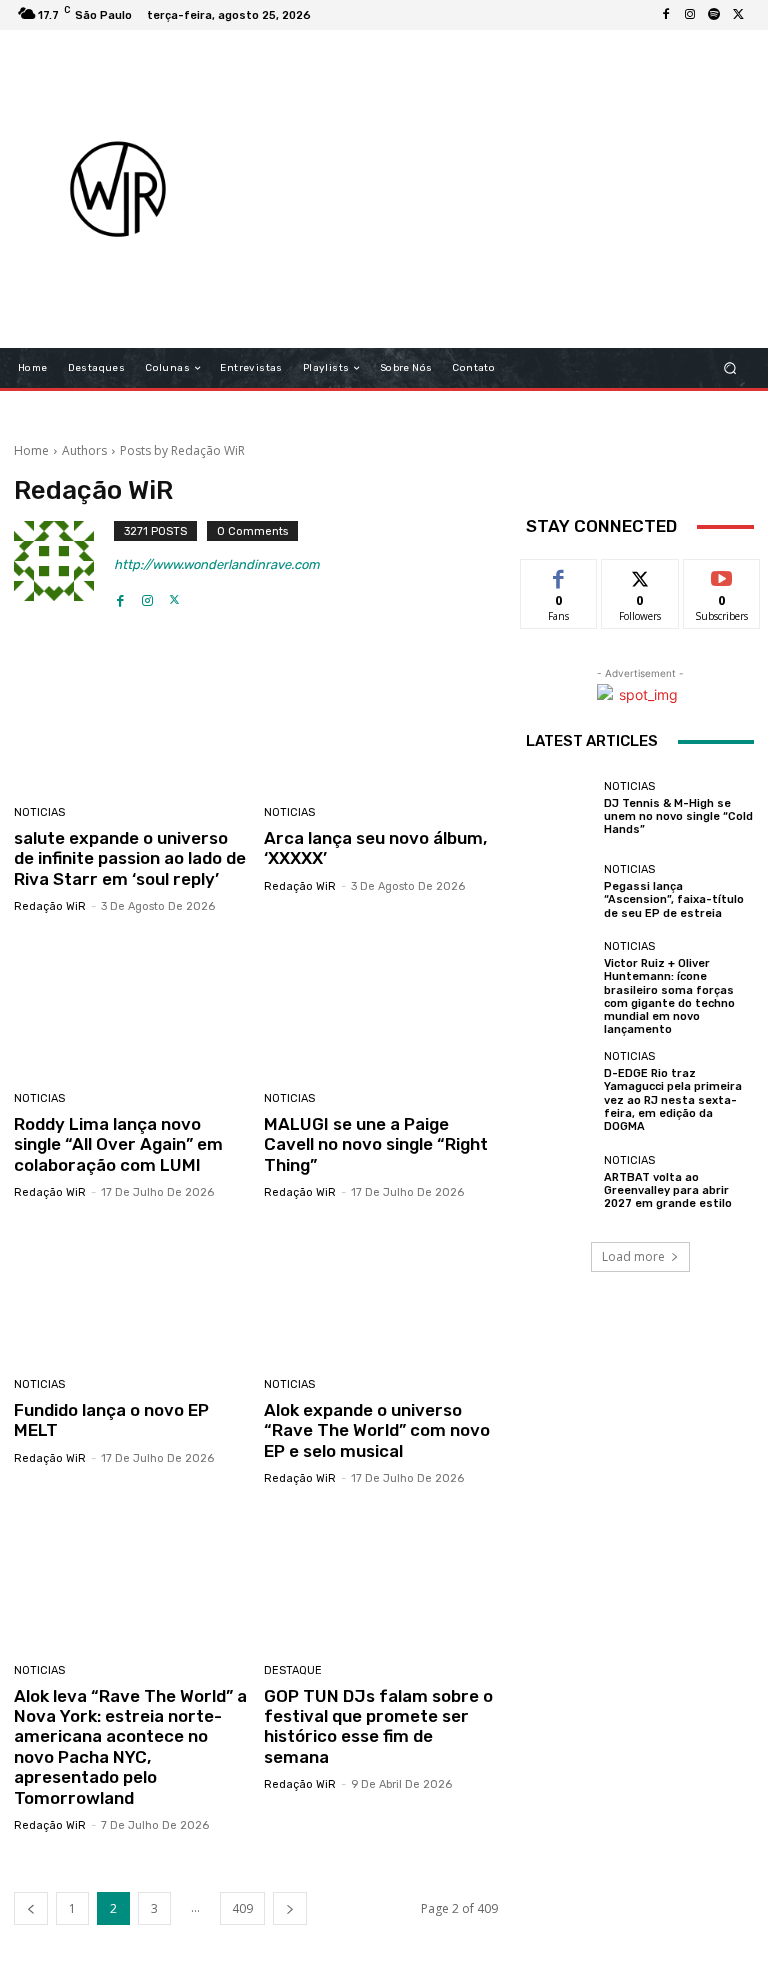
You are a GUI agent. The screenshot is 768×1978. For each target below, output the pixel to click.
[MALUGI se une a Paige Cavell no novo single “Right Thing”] (381, 1005)
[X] (738, 15)
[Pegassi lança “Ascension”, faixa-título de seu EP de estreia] (560, 892)
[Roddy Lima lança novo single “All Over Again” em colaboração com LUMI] (131, 1005)
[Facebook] (666, 15)
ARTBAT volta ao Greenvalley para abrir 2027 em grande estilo (668, 1190)
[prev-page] (31, 1908)
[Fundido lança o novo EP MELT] (131, 1291)
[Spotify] (714, 15)
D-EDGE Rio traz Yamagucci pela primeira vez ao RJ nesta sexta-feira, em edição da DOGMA (673, 1100)
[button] (730, 368)
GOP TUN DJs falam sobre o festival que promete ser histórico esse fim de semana (378, 1726)
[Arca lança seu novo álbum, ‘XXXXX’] (381, 719)
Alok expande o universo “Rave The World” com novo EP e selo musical (377, 1430)
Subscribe (722, 574)
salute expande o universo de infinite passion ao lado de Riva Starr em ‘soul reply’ (130, 858)
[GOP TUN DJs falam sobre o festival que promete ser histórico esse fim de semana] (381, 1577)
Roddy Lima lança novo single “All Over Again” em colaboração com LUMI (118, 1144)
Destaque (293, 1670)
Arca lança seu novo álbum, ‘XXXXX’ (375, 848)
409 (242, 1908)
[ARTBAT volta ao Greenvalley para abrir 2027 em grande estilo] (560, 1182)
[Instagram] (690, 15)
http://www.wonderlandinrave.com (217, 564)
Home (31, 450)
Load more (633, 1256)
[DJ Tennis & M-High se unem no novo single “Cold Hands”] (560, 808)
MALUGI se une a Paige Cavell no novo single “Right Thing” (376, 1144)
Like (559, 574)
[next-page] (290, 1908)
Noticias (39, 812)
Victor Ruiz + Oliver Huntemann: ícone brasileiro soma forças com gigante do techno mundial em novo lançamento (669, 996)
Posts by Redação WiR (182, 450)
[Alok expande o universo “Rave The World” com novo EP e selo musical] (381, 1291)
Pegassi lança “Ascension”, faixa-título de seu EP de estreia (674, 899)
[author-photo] (64, 565)
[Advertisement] (505, 189)
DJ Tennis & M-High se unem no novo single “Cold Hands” (678, 816)
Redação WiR (50, 906)
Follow (640, 574)
